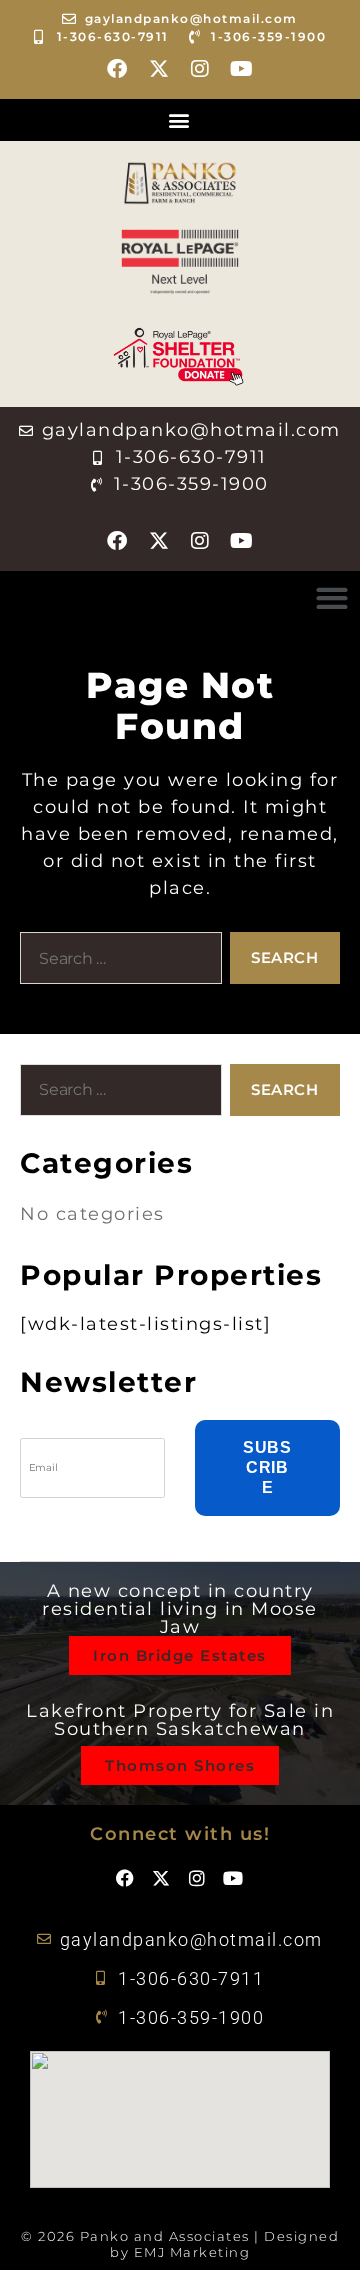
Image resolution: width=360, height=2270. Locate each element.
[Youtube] (242, 69)
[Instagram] (201, 69)
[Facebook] (118, 69)
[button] (180, 120)
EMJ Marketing (192, 2252)
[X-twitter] (159, 69)
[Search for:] (117, 962)
